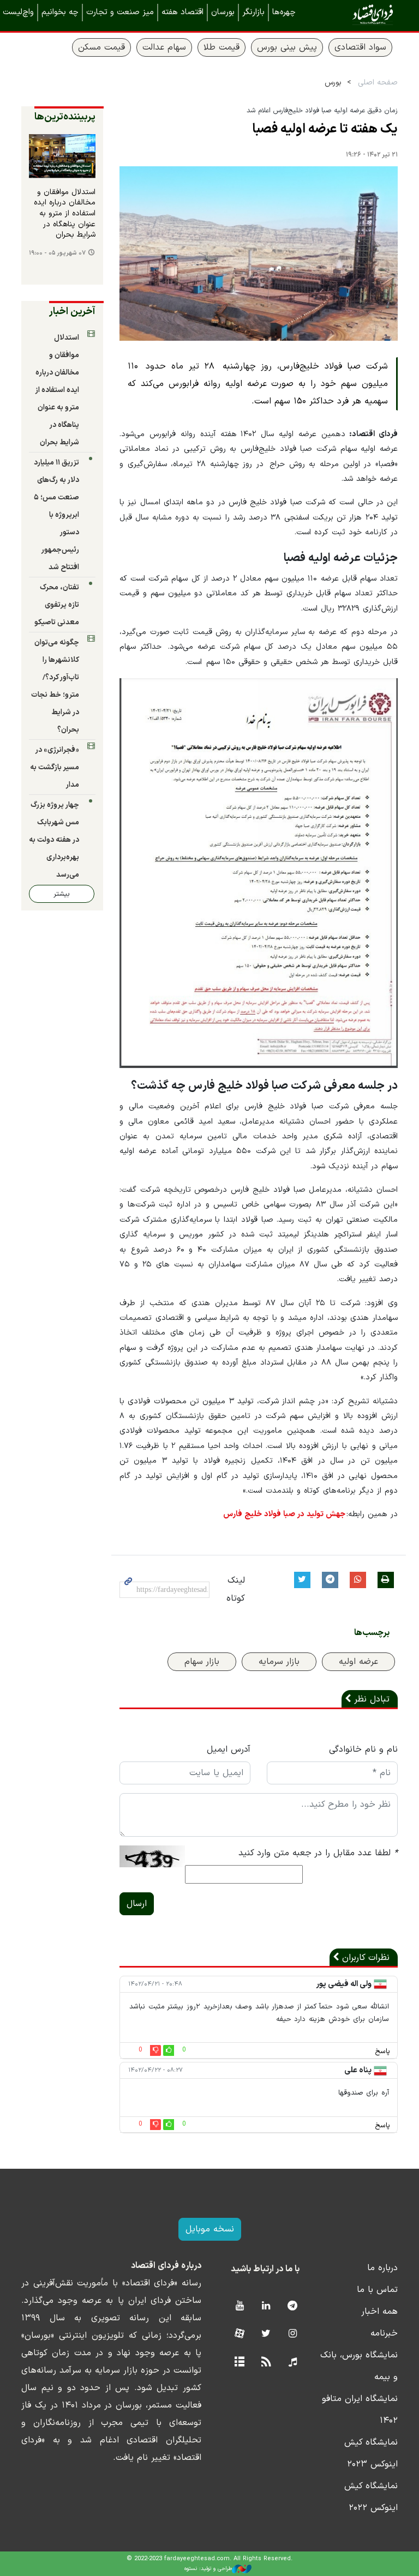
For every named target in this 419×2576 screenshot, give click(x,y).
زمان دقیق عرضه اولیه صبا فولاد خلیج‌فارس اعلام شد (321, 110)
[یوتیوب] (239, 2306)
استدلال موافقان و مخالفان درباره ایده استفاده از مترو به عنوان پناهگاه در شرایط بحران (65, 214)
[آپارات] (239, 2334)
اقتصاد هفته (182, 12)
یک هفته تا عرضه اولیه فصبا (325, 129)
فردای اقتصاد (357, 15)
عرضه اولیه (358, 1662)
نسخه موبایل (210, 2229)
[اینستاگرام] (293, 2334)
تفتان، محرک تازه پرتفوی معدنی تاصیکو (57, 605)
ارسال (137, 1904)
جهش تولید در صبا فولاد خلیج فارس (284, 1514)
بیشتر (62, 894)
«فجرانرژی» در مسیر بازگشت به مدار (55, 767)
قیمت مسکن (101, 47)
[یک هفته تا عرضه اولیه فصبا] (259, 254)
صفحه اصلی (378, 83)
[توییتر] (266, 2334)
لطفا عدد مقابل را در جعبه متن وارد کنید (318, 1853)
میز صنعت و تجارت (120, 12)
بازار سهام (202, 1662)
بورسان (223, 12)
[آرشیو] (239, 2363)
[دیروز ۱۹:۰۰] (62, 156)
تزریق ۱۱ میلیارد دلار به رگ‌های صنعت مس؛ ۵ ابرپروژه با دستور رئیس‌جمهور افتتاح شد (56, 515)
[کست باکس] (293, 2363)
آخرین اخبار (72, 312)
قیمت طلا (222, 47)
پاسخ (382, 2052)
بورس (333, 83)
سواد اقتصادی (360, 47)
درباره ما (382, 2268)
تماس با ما (377, 2290)
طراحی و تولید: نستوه (208, 2569)
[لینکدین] (266, 2306)
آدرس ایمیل (229, 1749)
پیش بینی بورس (287, 47)
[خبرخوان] (266, 2363)
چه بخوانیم (60, 12)
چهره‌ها (284, 12)
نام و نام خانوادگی (363, 1749)
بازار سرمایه (279, 1662)
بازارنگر (253, 12)
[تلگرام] (293, 2306)
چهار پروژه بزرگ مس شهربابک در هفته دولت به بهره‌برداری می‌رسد (54, 840)
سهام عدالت (164, 47)
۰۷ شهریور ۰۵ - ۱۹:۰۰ (57, 253)
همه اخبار (379, 2312)
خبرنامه (384, 2333)
